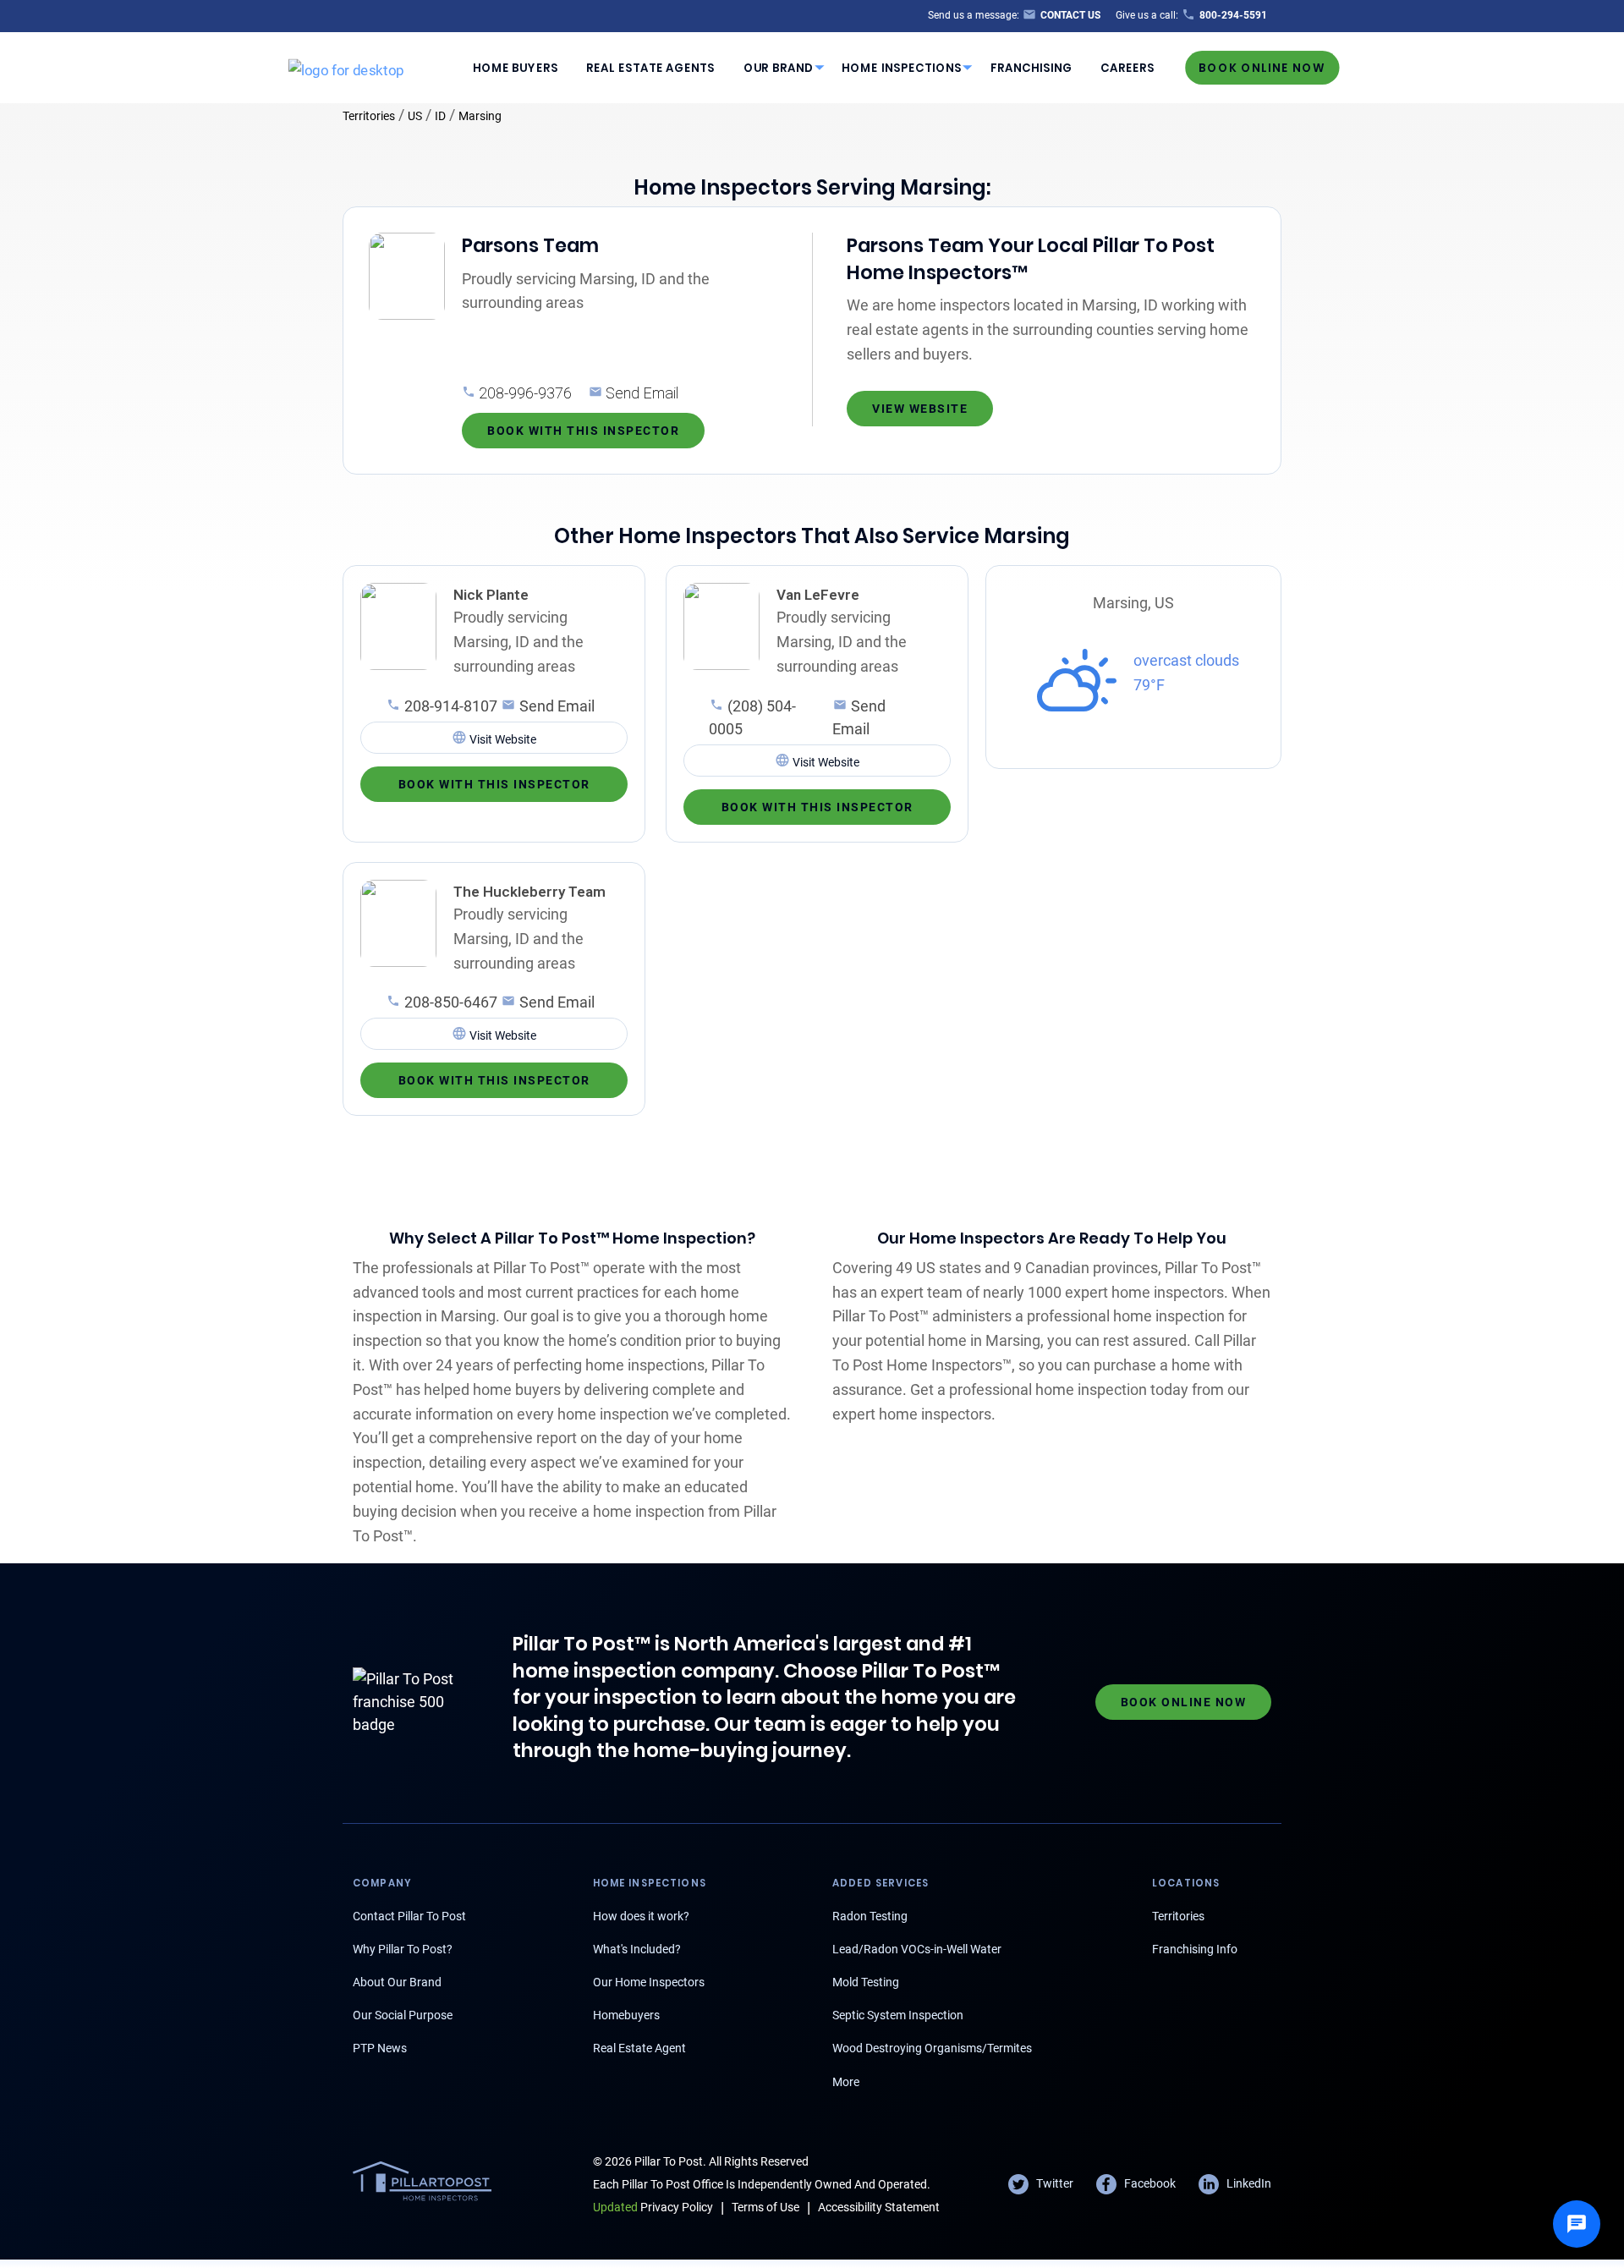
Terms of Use (765, 2207)
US (415, 116)
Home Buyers (516, 67)
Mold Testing (866, 1982)
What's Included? (637, 1949)
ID (440, 116)
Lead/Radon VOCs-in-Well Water (917, 1949)
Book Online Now (1262, 67)
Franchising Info (1195, 1949)
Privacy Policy (653, 2207)
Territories (369, 116)
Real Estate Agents (650, 67)
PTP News (380, 2048)
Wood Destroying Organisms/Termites (932, 2048)
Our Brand (779, 67)
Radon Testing (870, 1916)
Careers (1127, 67)
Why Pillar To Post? (403, 1949)
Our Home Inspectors (649, 1982)
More (846, 2082)
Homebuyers (626, 2015)
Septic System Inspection (898, 2015)
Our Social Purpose (403, 2015)
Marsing (480, 116)
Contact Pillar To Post (409, 1916)
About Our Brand (397, 1982)
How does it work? (641, 1916)
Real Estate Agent (639, 2048)
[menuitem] (515, 68)
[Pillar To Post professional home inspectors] (346, 67)
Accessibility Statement (879, 2207)
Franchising (1031, 67)
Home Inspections (902, 67)
